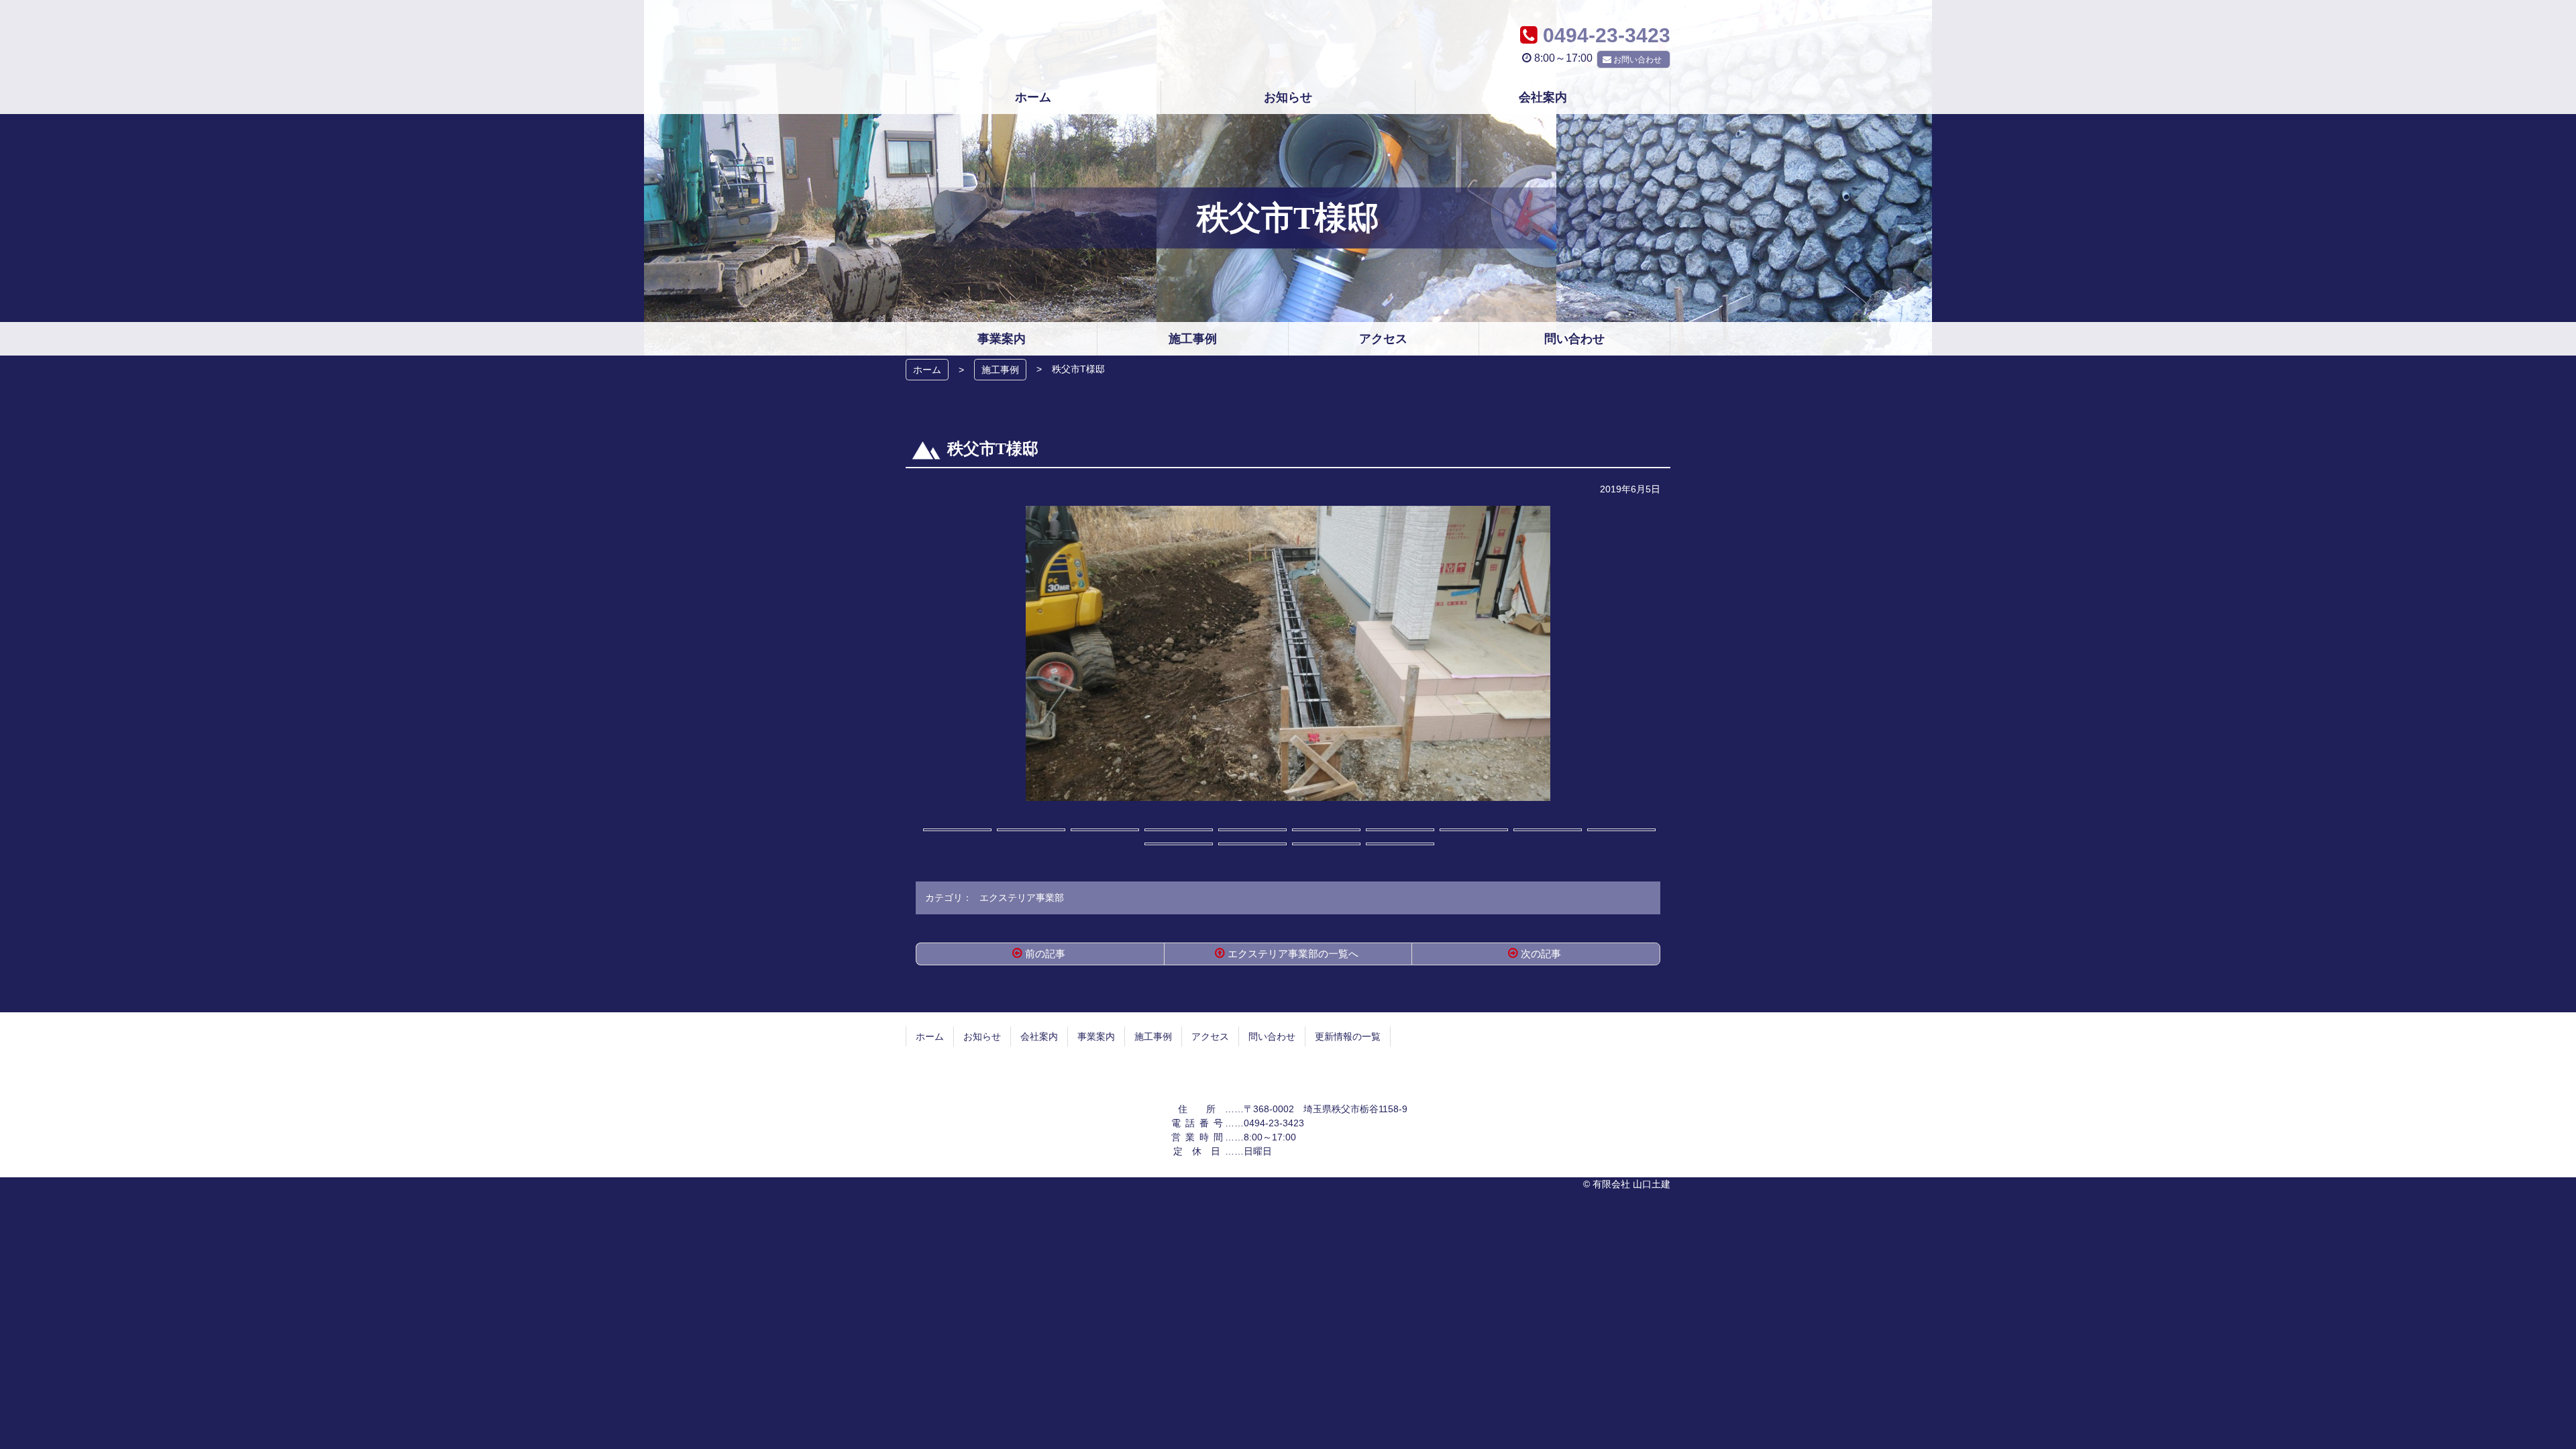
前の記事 (1045, 954)
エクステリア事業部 (1022, 898)
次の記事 (1541, 954)
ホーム (927, 370)
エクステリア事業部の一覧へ (1293, 954)
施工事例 (1000, 370)
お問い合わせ (1638, 60)
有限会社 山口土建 (1288, 40)
